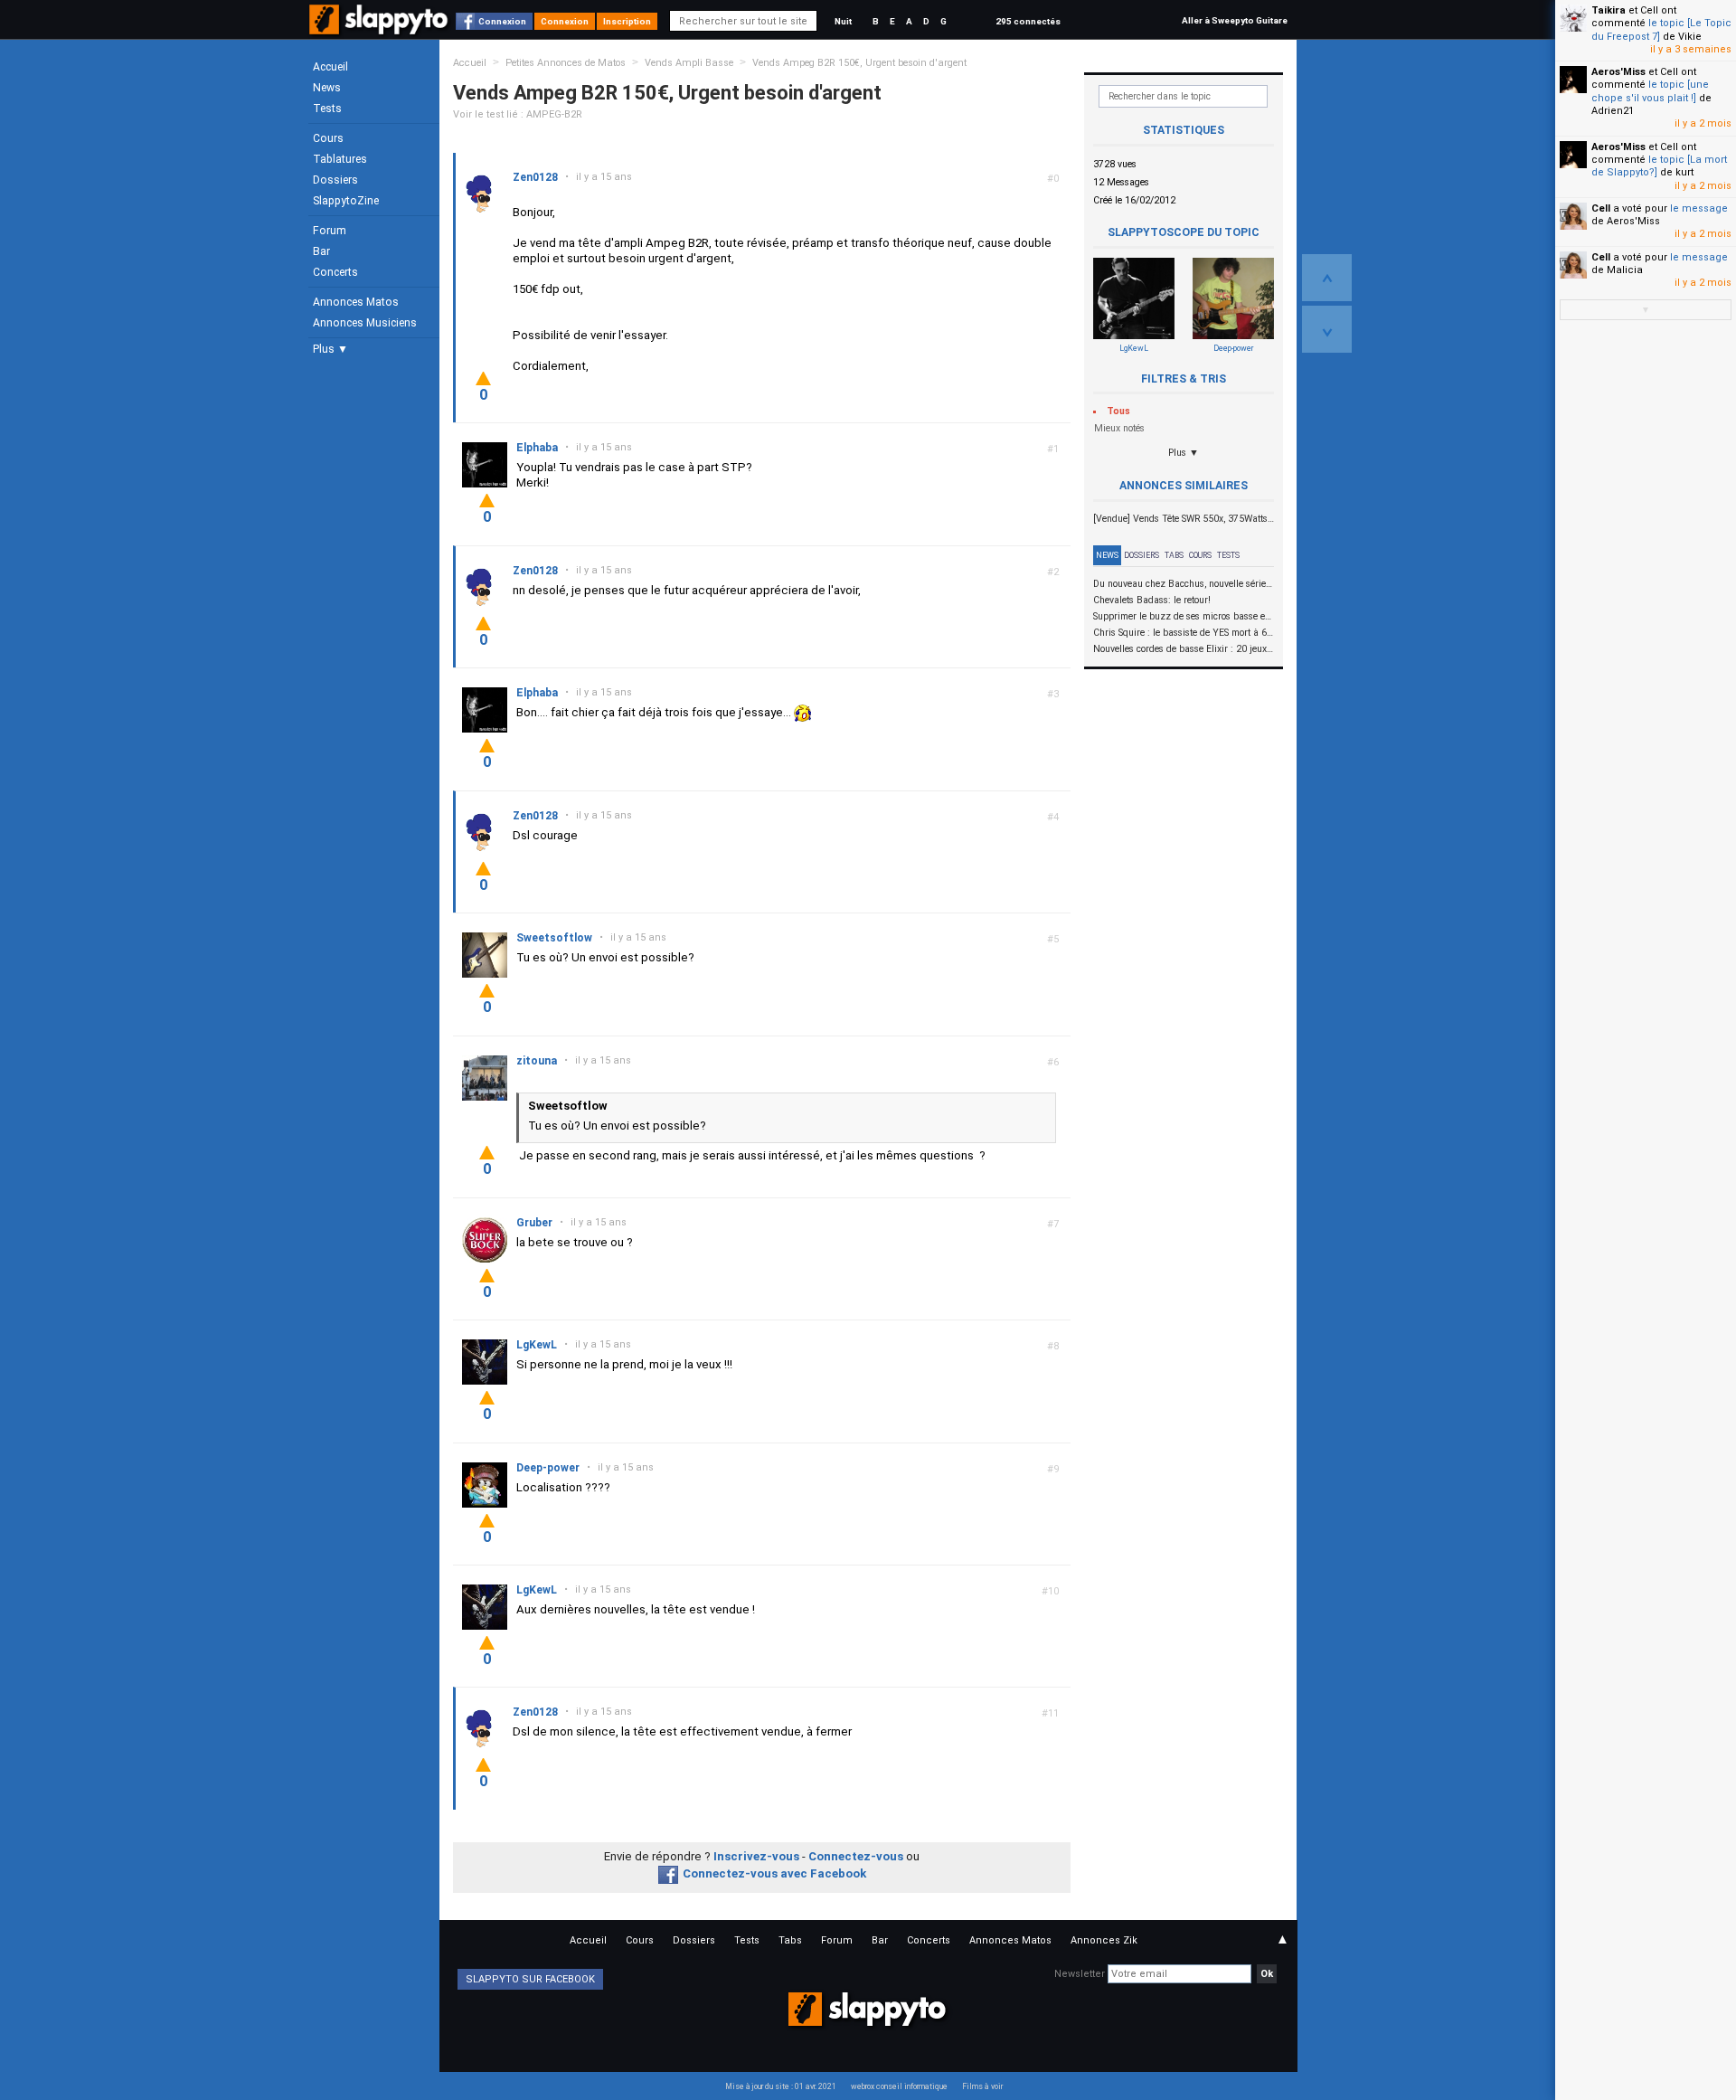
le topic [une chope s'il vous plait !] (1650, 91)
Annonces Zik (1104, 1940)
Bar (321, 251)
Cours (328, 138)
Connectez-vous (856, 1856)
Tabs (1174, 555)
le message (1699, 208)
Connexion (502, 21)
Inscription (627, 21)
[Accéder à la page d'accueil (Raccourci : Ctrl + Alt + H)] (380, 28)
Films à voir (982, 2086)
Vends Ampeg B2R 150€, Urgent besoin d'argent (859, 63)
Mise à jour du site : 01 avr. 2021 (781, 2086)
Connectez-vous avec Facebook (774, 1873)
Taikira (1609, 10)
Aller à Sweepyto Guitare (1235, 20)
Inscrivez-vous (756, 1856)
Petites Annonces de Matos (566, 63)
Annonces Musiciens (365, 323)
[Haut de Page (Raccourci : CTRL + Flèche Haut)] (1327, 278)
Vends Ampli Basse (689, 63)
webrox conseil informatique (899, 2086)
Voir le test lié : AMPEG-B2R (518, 114)
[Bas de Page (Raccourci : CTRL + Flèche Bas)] (1327, 329)
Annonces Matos (356, 302)
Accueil (330, 67)
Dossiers (335, 180)
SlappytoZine (346, 201)
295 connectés (1028, 21)
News (327, 88)
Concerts (335, 272)
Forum (330, 231)
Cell (1601, 208)
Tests (327, 109)
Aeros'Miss (1618, 72)
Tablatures (340, 159)
